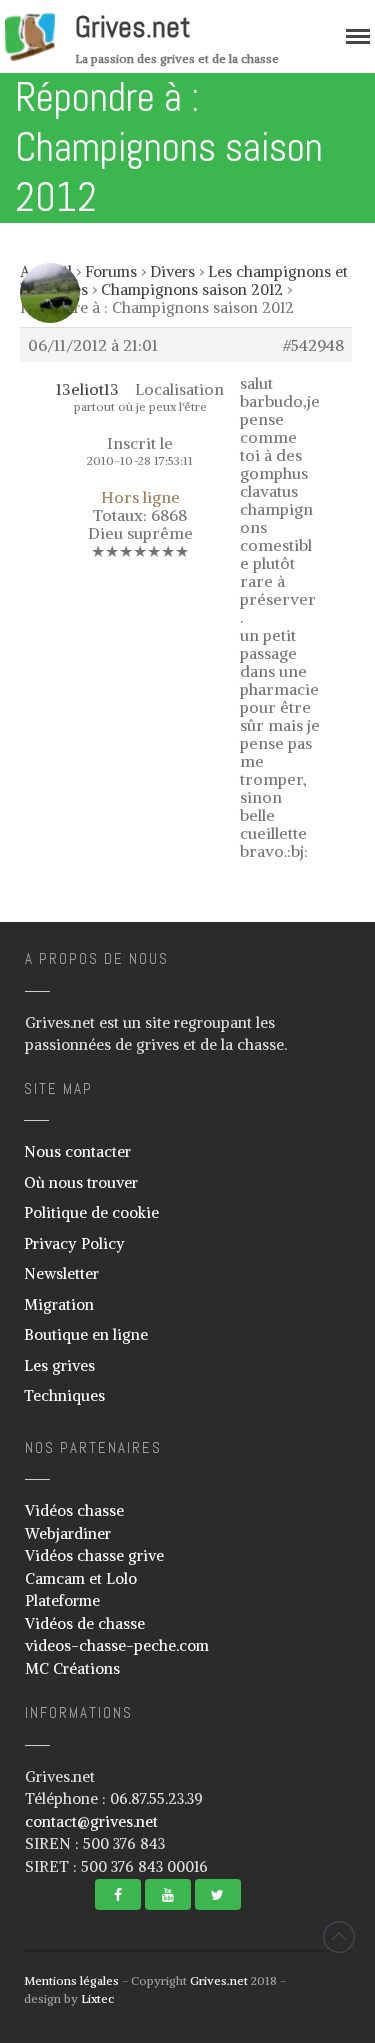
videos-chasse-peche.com (117, 1645)
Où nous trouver (81, 1182)
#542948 (313, 345)
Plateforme (62, 1600)
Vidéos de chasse (85, 1623)
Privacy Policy (74, 1243)
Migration (59, 1304)
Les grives (59, 1365)
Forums (111, 271)
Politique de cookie (91, 1212)
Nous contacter (77, 1151)
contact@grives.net (91, 1821)
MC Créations (72, 1668)
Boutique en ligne (86, 1334)
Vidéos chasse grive (94, 1555)
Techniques (64, 1395)
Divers (172, 271)
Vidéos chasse (74, 1510)
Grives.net (133, 27)
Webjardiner (68, 1533)
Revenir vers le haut (339, 1937)
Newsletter (61, 1273)
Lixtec (97, 1998)
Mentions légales (71, 1980)
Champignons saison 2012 (192, 289)
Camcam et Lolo (81, 1578)
